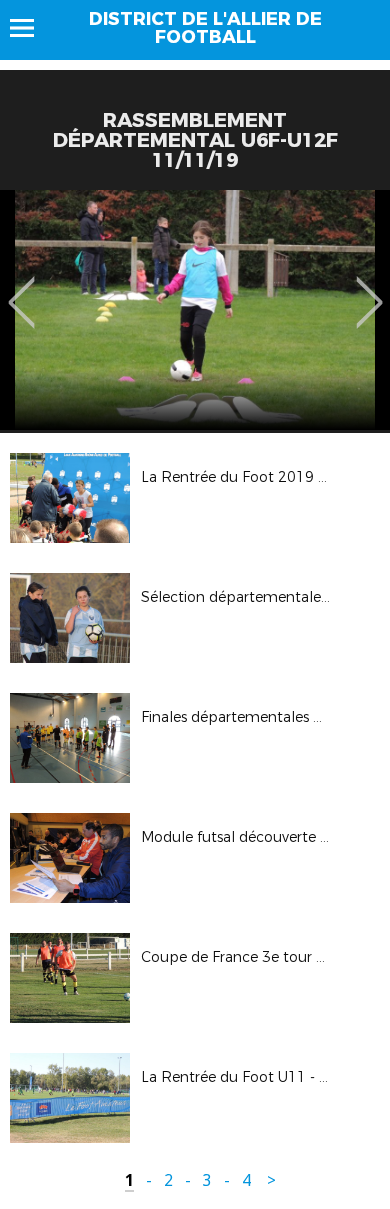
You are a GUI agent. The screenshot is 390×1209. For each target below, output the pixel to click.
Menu (31, 28)
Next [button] (369, 288)
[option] (195, 310)
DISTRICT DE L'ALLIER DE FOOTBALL (205, 28)
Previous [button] (21, 288)
